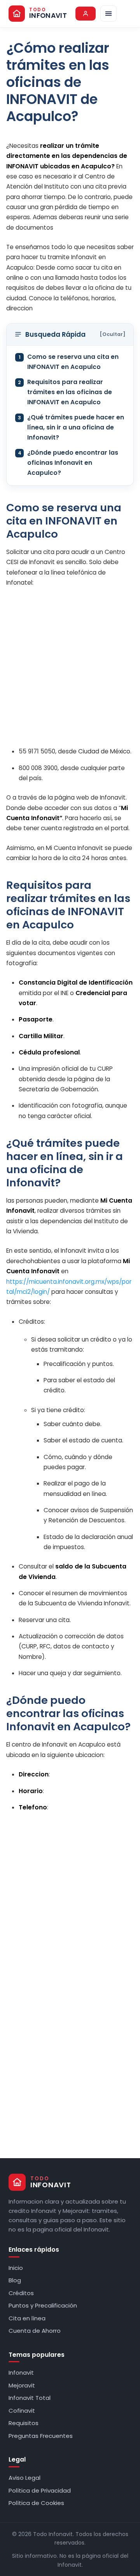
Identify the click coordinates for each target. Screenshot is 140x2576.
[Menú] (108, 14)
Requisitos (24, 2423)
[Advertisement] (70, 667)
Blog (15, 2280)
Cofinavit (22, 2411)
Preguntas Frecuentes (41, 2436)
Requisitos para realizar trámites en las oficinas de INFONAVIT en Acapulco (65, 392)
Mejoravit (22, 2385)
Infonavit (21, 2373)
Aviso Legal (24, 2478)
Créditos (21, 2293)
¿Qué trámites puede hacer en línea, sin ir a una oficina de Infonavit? (71, 428)
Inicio (16, 2268)
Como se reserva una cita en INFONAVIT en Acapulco (69, 362)
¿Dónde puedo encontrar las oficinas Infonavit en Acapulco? (68, 463)
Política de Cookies (36, 2503)
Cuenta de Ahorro (35, 2331)
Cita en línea (27, 2318)
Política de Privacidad (40, 2490)
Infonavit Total (30, 2398)
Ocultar (113, 334)
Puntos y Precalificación (43, 2305)
